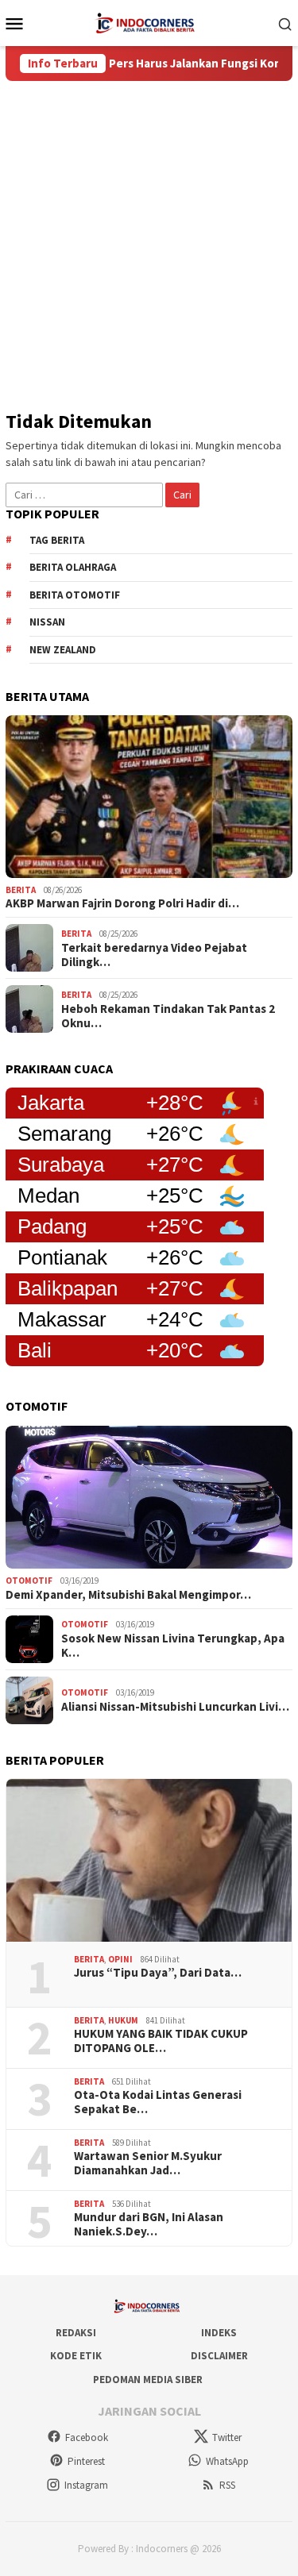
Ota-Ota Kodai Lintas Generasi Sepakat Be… (158, 2102)
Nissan (47, 622)
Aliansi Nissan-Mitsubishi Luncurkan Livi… (175, 1707)
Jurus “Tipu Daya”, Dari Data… (158, 1973)
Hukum (123, 2020)
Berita (21, 890)
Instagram (86, 2485)
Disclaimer (219, 2356)
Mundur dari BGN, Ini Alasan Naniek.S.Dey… (149, 2224)
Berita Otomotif (75, 595)
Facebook (87, 2437)
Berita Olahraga (73, 567)
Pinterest (86, 2461)
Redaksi (76, 2333)
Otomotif (29, 1581)
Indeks (219, 2333)
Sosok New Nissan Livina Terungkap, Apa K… (173, 1646)
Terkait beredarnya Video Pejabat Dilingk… (154, 955)
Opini (120, 1959)
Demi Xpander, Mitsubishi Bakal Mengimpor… (128, 1595)
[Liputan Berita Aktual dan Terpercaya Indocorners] (149, 21)
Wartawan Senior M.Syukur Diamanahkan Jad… (148, 2163)
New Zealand (63, 650)
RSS (227, 2485)
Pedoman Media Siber (148, 2380)
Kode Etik (76, 2356)
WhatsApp (227, 2461)
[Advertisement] (149, 238)
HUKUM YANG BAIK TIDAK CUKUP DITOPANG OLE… (161, 2041)
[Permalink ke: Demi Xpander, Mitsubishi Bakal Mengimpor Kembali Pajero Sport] (149, 1498)
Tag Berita (57, 540)
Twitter (227, 2437)
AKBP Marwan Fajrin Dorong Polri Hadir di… (122, 903)
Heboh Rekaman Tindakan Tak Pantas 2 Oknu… (168, 1016)
